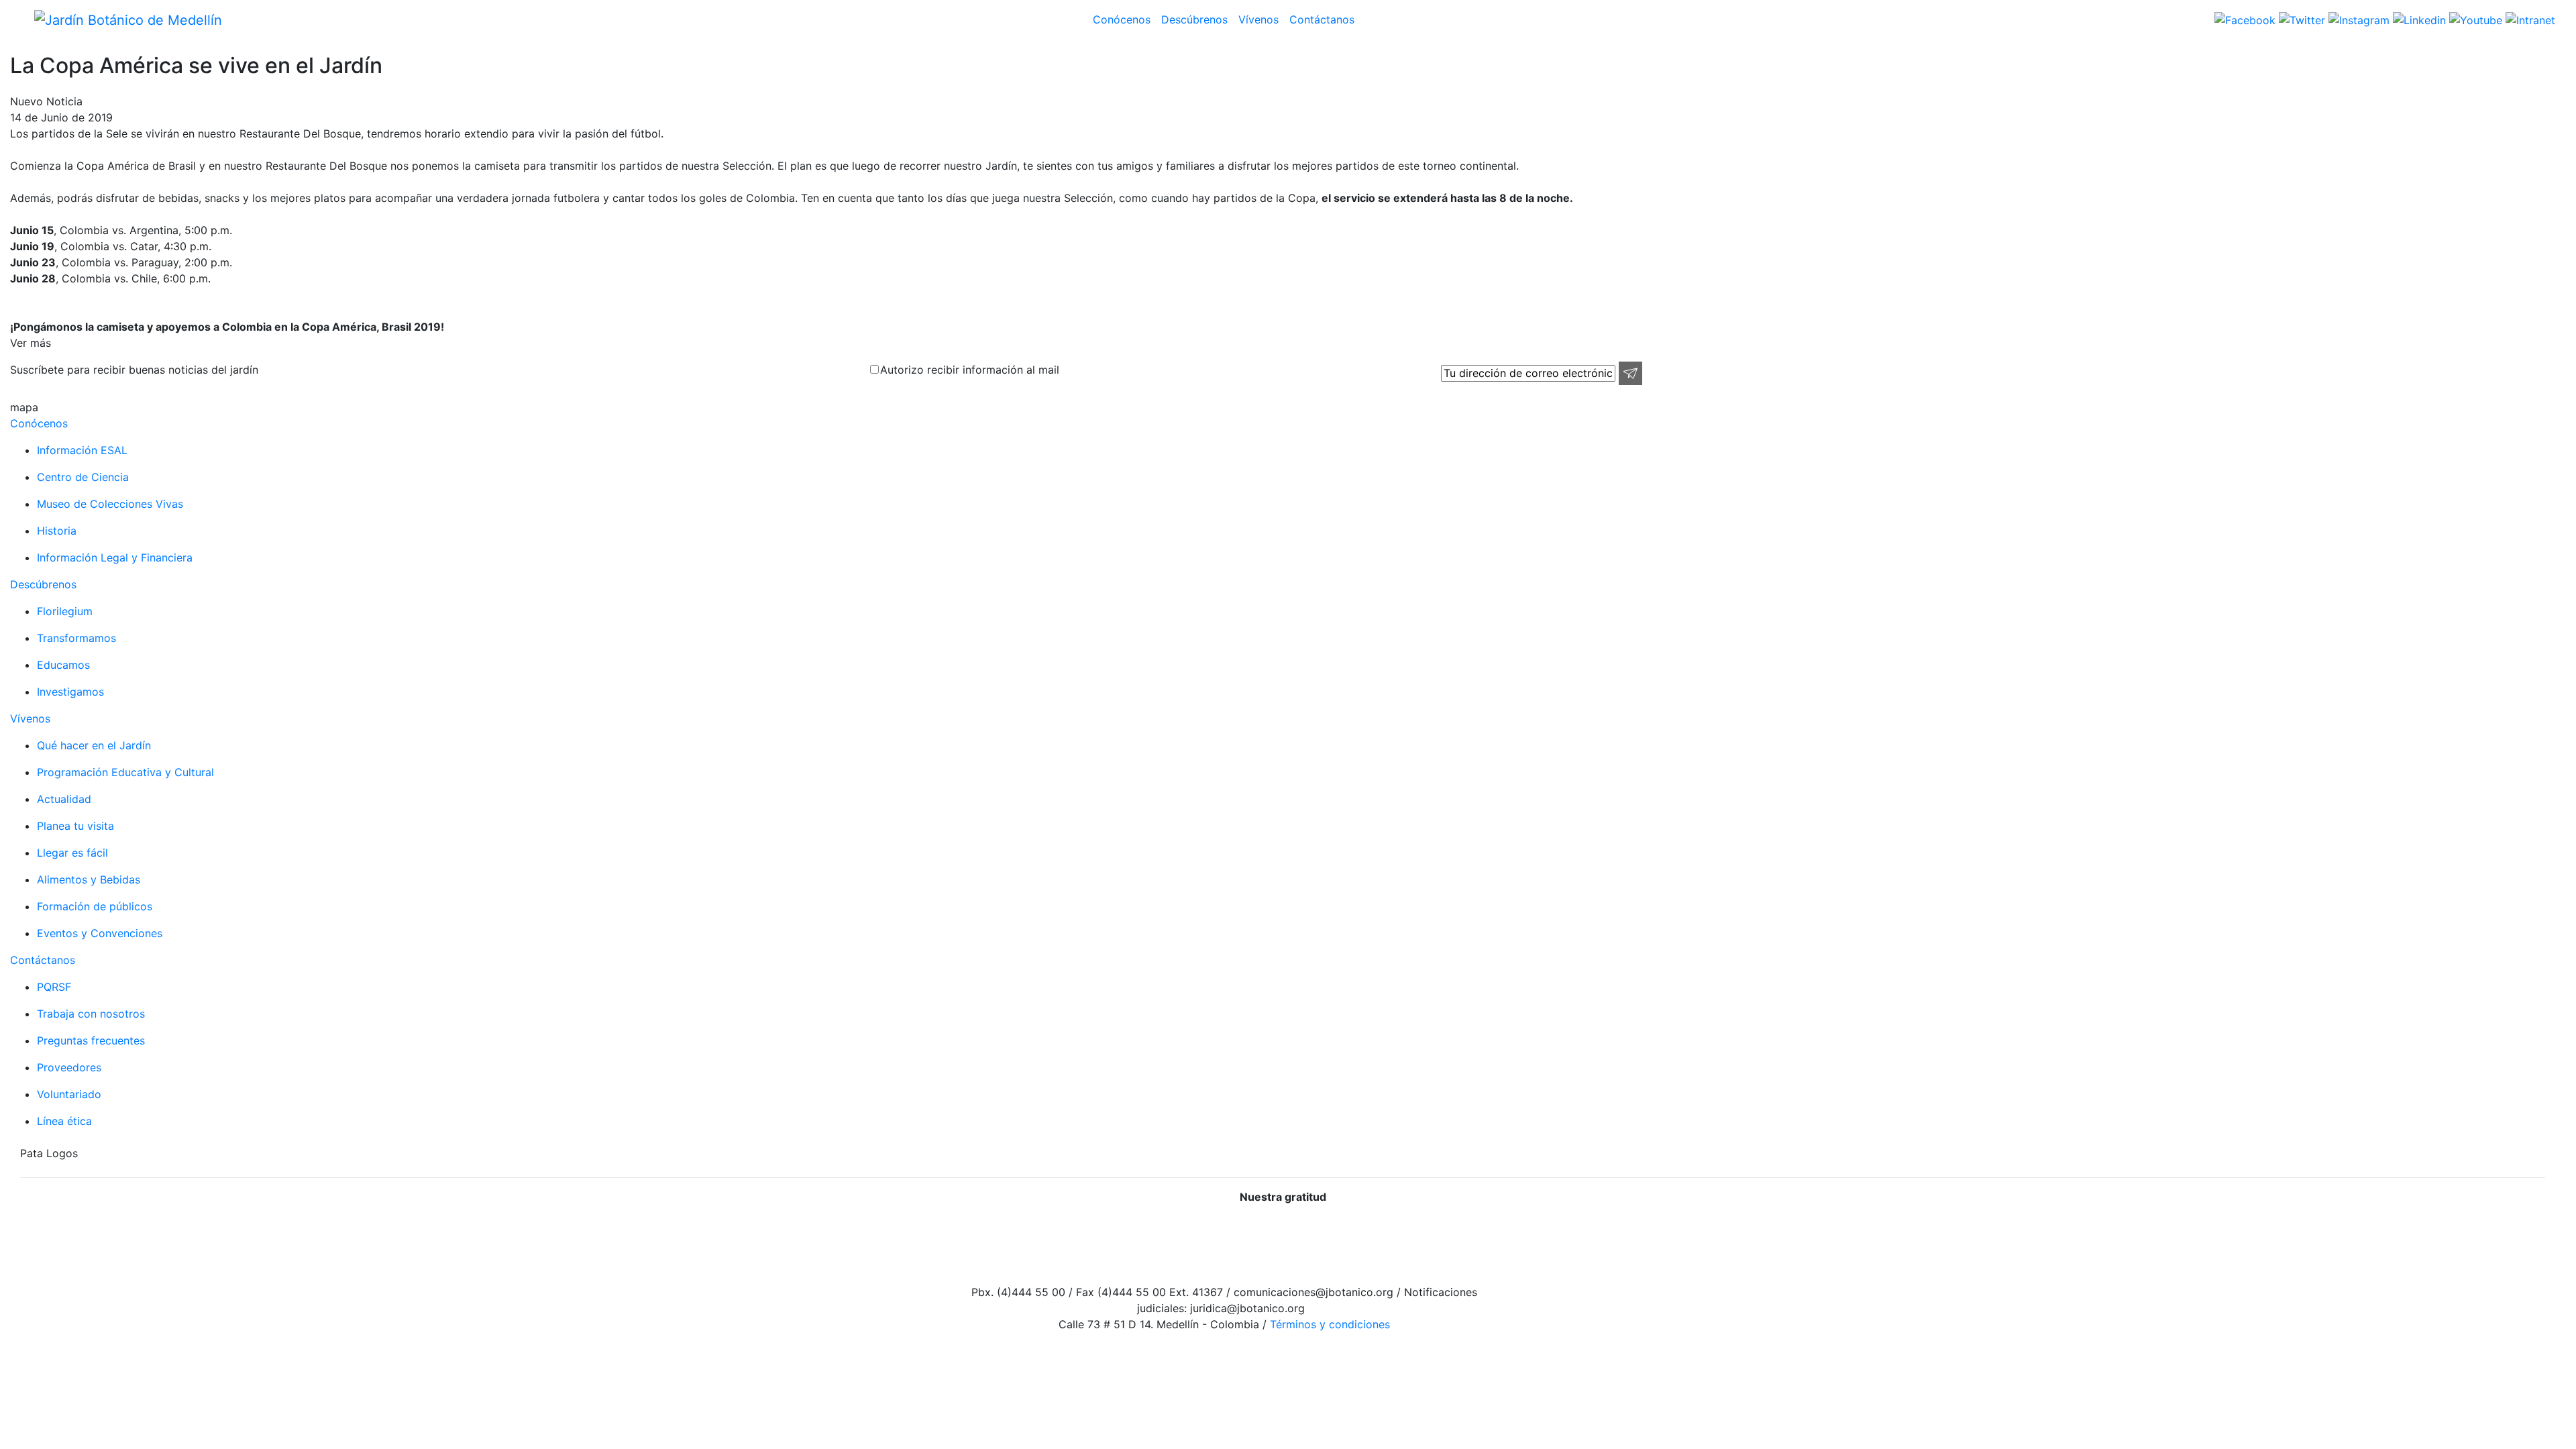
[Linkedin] (2418, 19)
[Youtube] (2474, 19)
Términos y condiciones (1328, 1324)
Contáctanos (1322, 19)
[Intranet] (2529, 19)
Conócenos (1122, 19)
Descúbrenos (1194, 19)
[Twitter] (2300, 19)
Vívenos (1258, 19)
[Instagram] (2357, 19)
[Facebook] (2245, 19)
